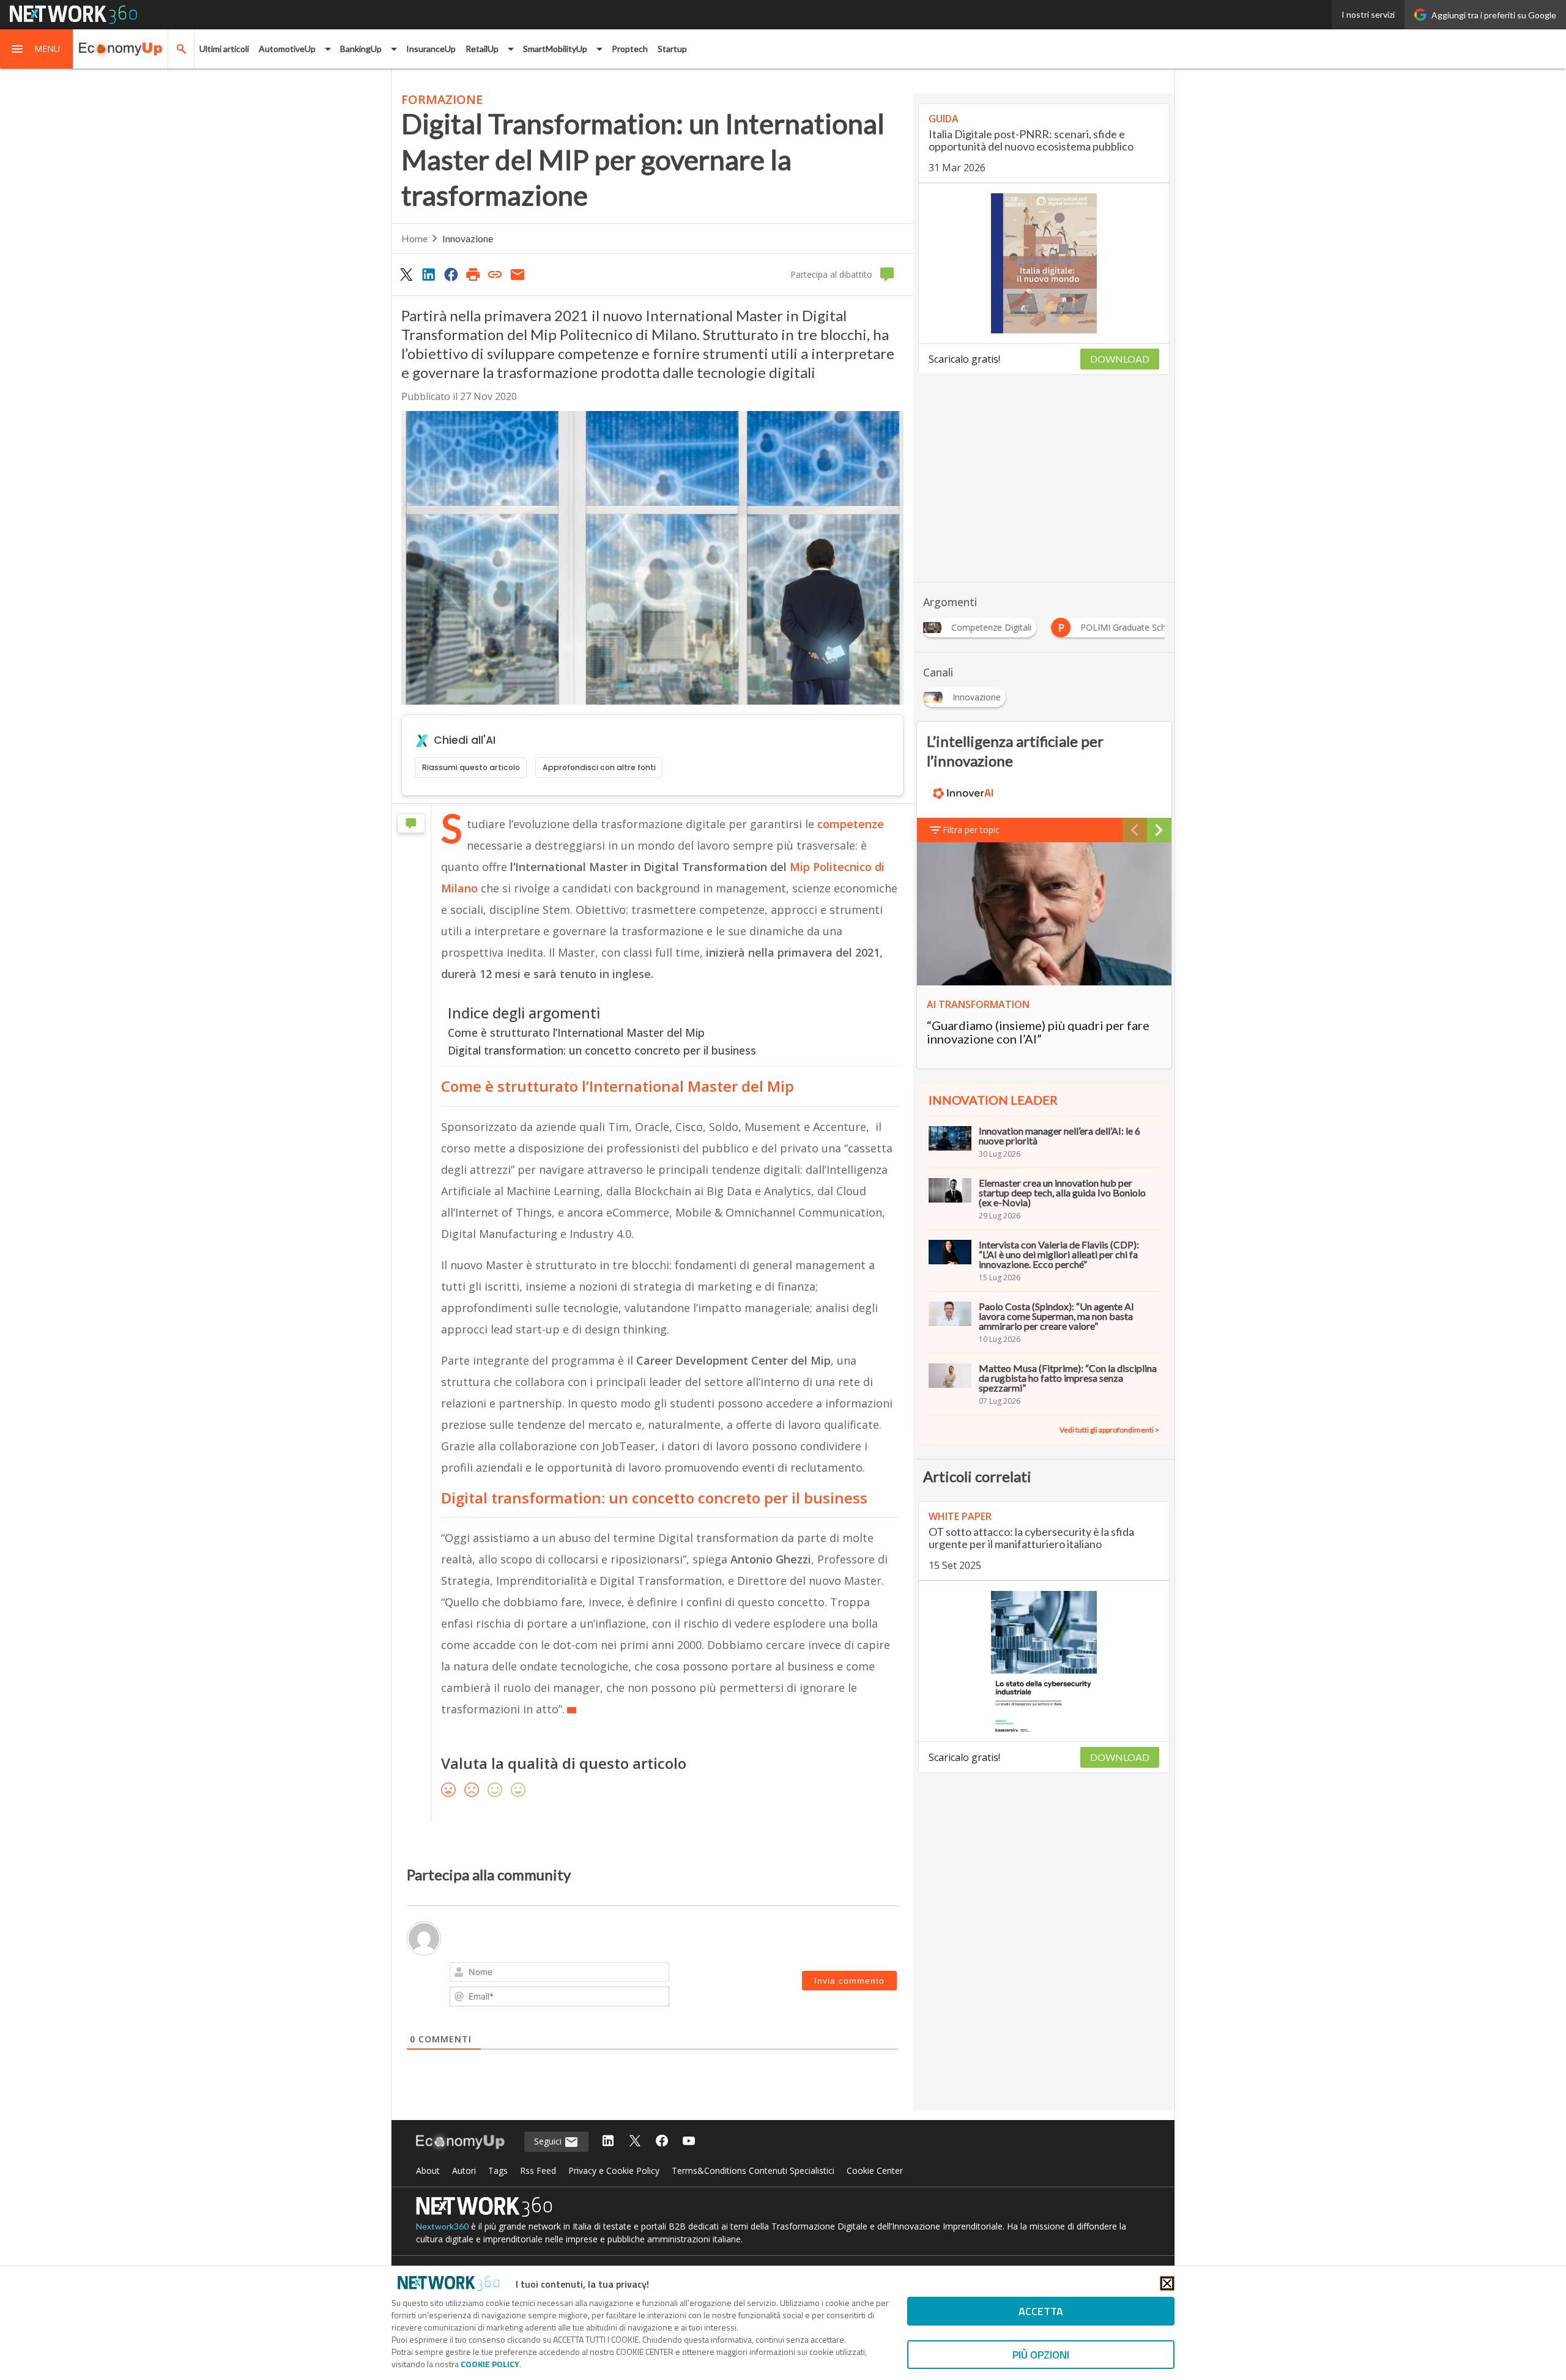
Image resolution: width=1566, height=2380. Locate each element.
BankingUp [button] (361, 49)
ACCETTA (1041, 2311)
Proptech (630, 49)
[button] (37, 49)
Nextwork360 (442, 2226)
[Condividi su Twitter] (406, 274)
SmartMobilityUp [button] (555, 49)
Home (414, 238)
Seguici (549, 2141)
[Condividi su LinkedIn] (428, 274)
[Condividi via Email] (518, 274)
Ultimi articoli (224, 49)
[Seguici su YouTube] (689, 2142)
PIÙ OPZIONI (1041, 2355)
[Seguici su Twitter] (635, 2142)
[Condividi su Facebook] (451, 274)
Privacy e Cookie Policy (614, 2171)
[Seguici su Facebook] (662, 2142)
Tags (498, 2171)
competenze (851, 824)
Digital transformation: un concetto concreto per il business (602, 1050)
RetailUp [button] (482, 49)
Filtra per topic (971, 830)
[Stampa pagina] (473, 274)
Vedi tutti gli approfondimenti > (1109, 1430)
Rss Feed (538, 2171)
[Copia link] (495, 274)
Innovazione (468, 238)
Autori (464, 2171)
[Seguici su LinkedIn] (608, 2142)
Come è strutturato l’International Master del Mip (578, 1032)
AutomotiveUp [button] (287, 49)
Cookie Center (875, 2171)
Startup (672, 49)
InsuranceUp (431, 49)
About (428, 2171)
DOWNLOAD (1120, 359)
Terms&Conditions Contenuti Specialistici (753, 2171)
